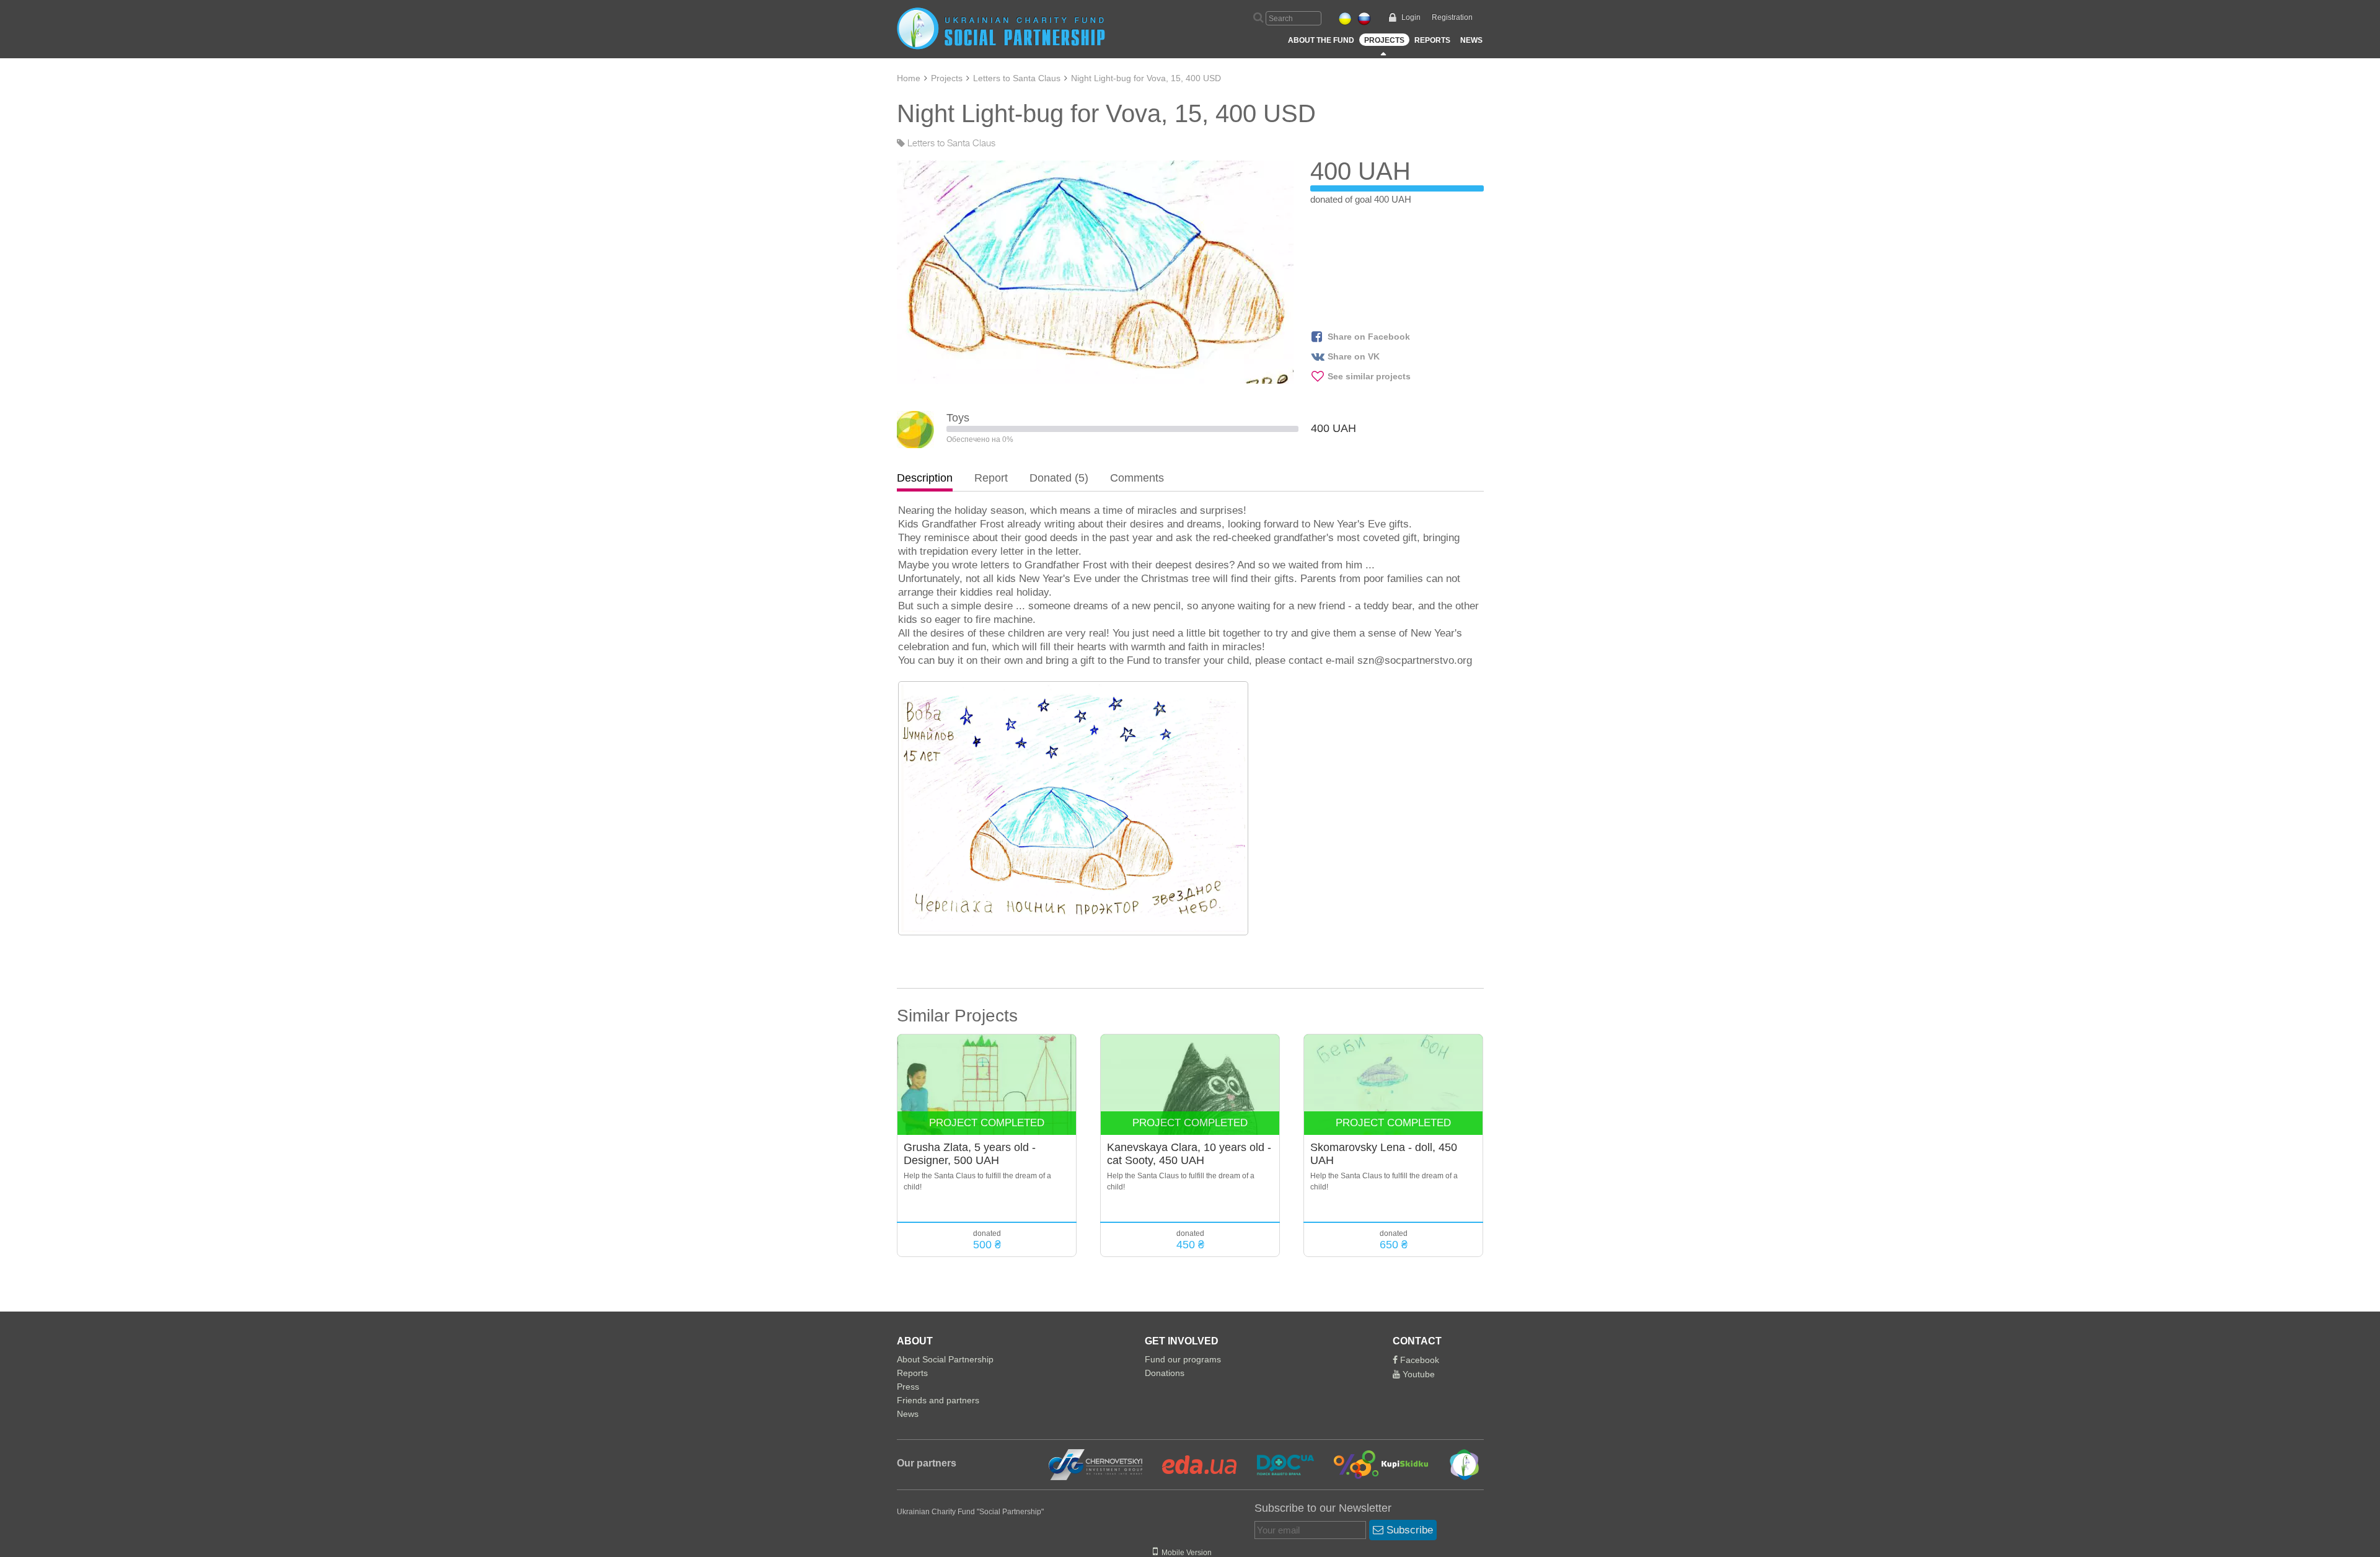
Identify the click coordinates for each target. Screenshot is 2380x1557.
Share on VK (1354, 356)
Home (909, 78)
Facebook (1418, 1360)
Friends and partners (938, 1400)
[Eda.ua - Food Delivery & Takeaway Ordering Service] (1192, 1464)
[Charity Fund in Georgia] (1456, 1464)
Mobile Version (1185, 1553)
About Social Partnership (945, 1359)
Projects (1384, 40)
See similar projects (1369, 376)
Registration (1452, 17)
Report (991, 478)
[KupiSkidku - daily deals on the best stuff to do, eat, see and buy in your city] (1374, 1464)
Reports (1432, 40)
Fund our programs (1183, 1359)
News (1471, 40)
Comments (1137, 478)
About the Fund (1321, 40)
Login (1411, 17)
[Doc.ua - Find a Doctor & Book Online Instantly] (1278, 1464)
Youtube (1417, 1374)
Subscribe (1408, 1530)
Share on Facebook (1369, 337)
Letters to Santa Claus (1017, 78)
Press (908, 1387)
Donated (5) (1059, 478)
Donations (1165, 1373)
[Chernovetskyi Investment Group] (1094, 1464)
